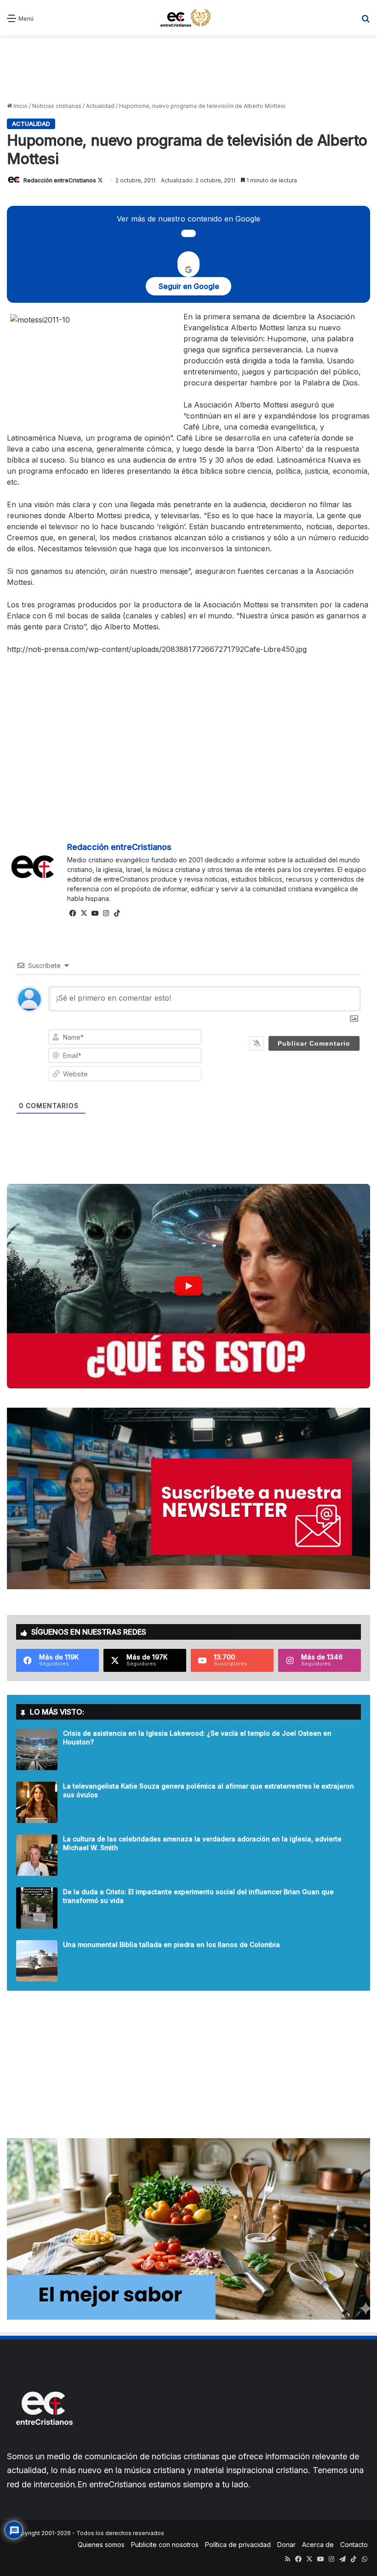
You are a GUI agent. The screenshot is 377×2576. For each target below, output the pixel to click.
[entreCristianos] (44, 2445)
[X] (84, 913)
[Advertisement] (188, 68)
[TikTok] (117, 913)
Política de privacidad (238, 2545)
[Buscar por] (366, 21)
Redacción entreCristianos (60, 180)
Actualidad (100, 106)
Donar (286, 2545)
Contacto (354, 2545)
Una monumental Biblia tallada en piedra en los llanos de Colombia (171, 1945)
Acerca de (318, 2545)
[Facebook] (73, 913)
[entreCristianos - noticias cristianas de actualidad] (188, 18)
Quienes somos (101, 2545)
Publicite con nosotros (165, 2545)
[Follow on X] (100, 180)
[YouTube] (95, 913)
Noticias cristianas (57, 106)
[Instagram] (106, 913)
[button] (188, 1286)
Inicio (20, 106)
